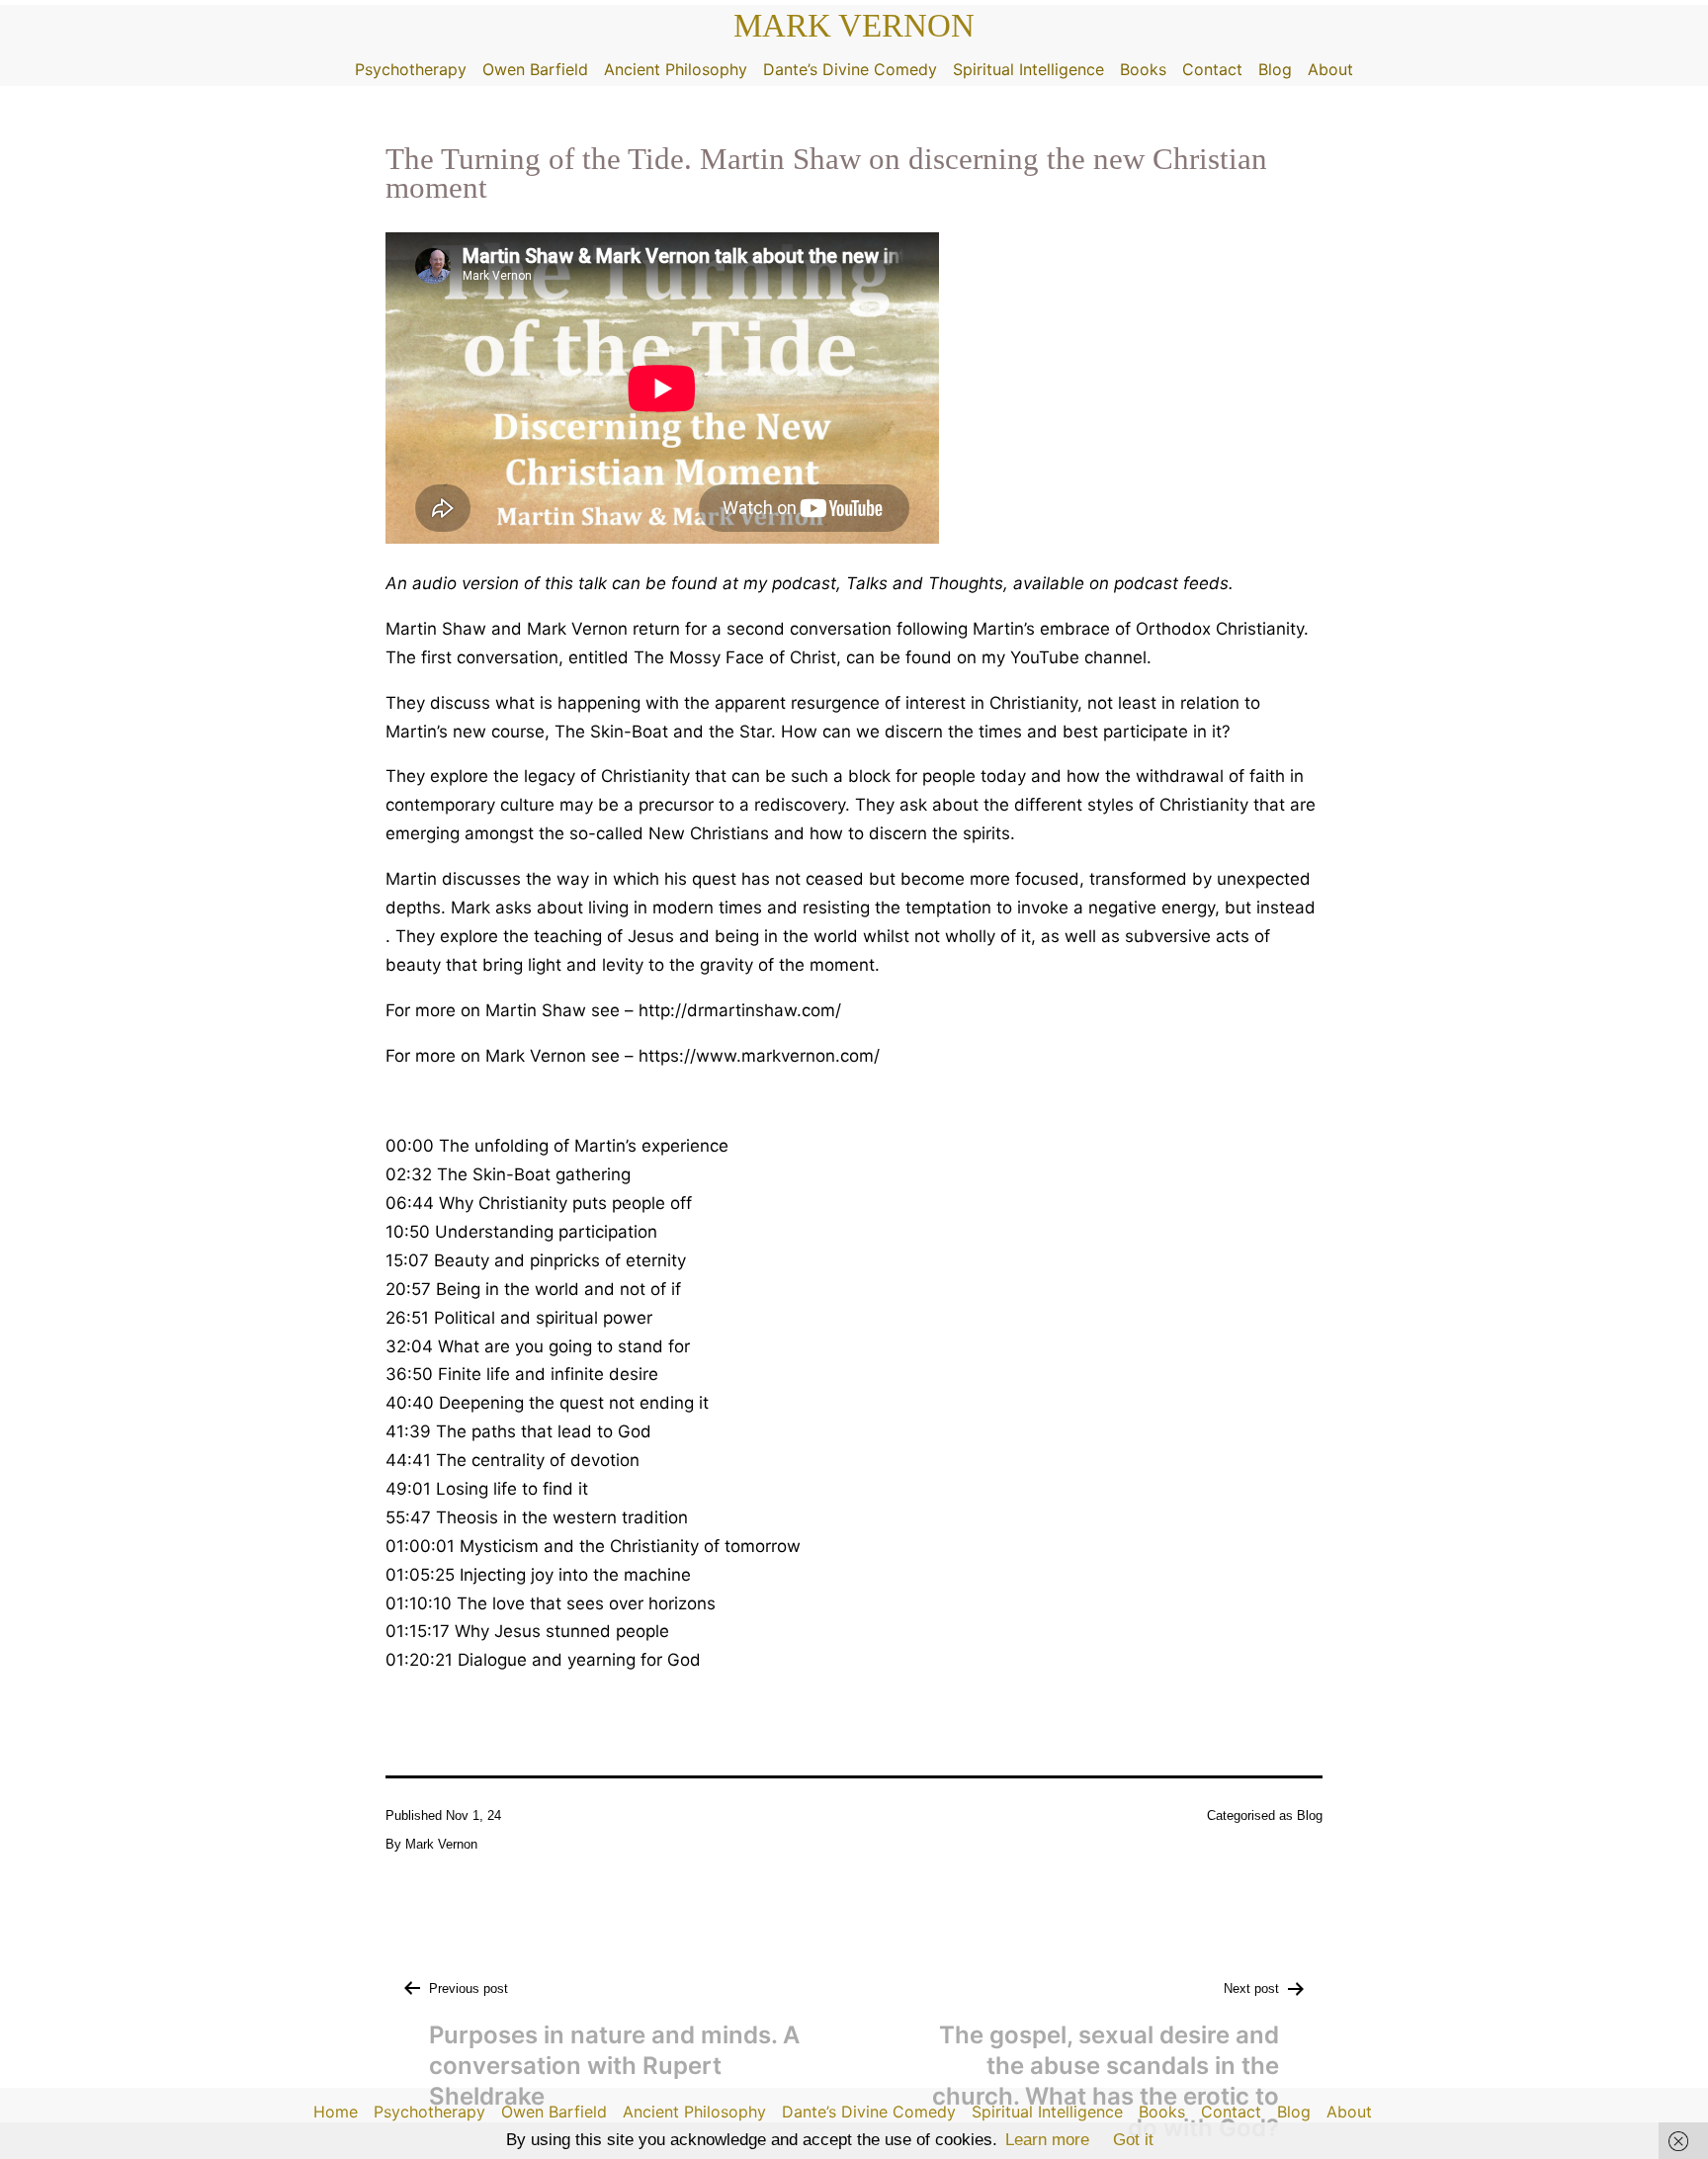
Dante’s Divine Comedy (850, 69)
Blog (1275, 69)
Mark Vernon (854, 26)
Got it (1133, 2140)
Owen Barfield (535, 69)
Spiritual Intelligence (1028, 69)
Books (1143, 69)
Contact (1212, 69)
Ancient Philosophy (676, 69)
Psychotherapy (411, 69)
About (1330, 69)
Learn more (1047, 2140)
